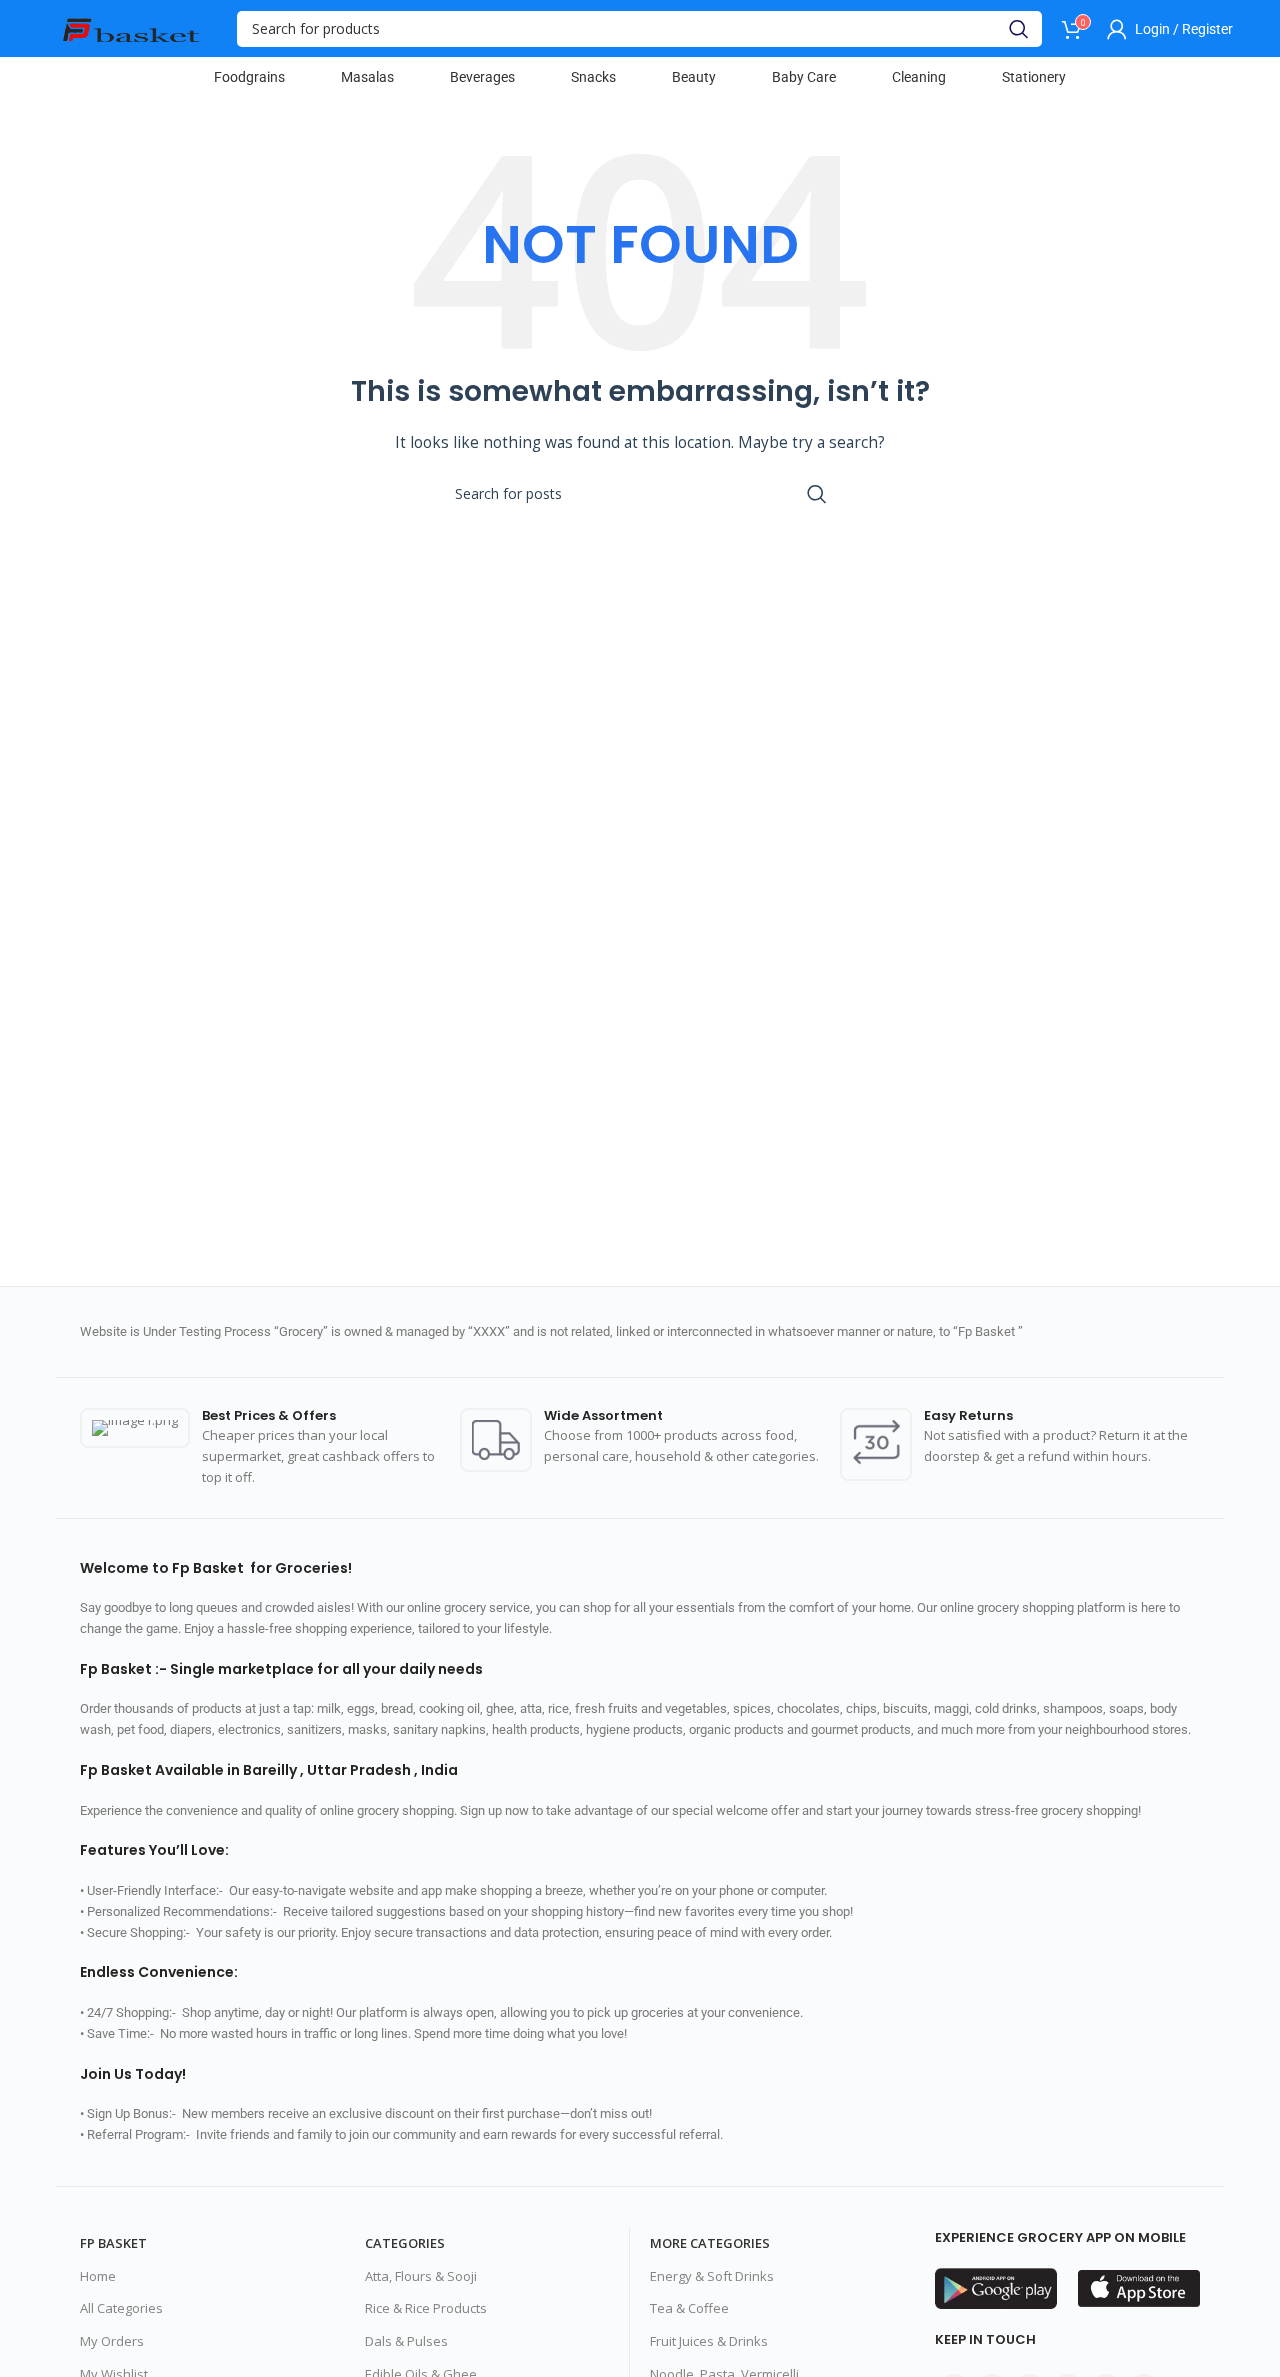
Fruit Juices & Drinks (709, 2341)
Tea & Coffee (689, 2308)
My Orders (112, 2341)
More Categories (710, 2243)
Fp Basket (113, 2243)
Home (98, 2276)
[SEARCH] (1019, 29)
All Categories (121, 2308)
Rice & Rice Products (426, 2308)
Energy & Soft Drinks (712, 2276)
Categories (405, 2243)
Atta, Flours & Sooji (421, 2276)
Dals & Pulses (406, 2341)
